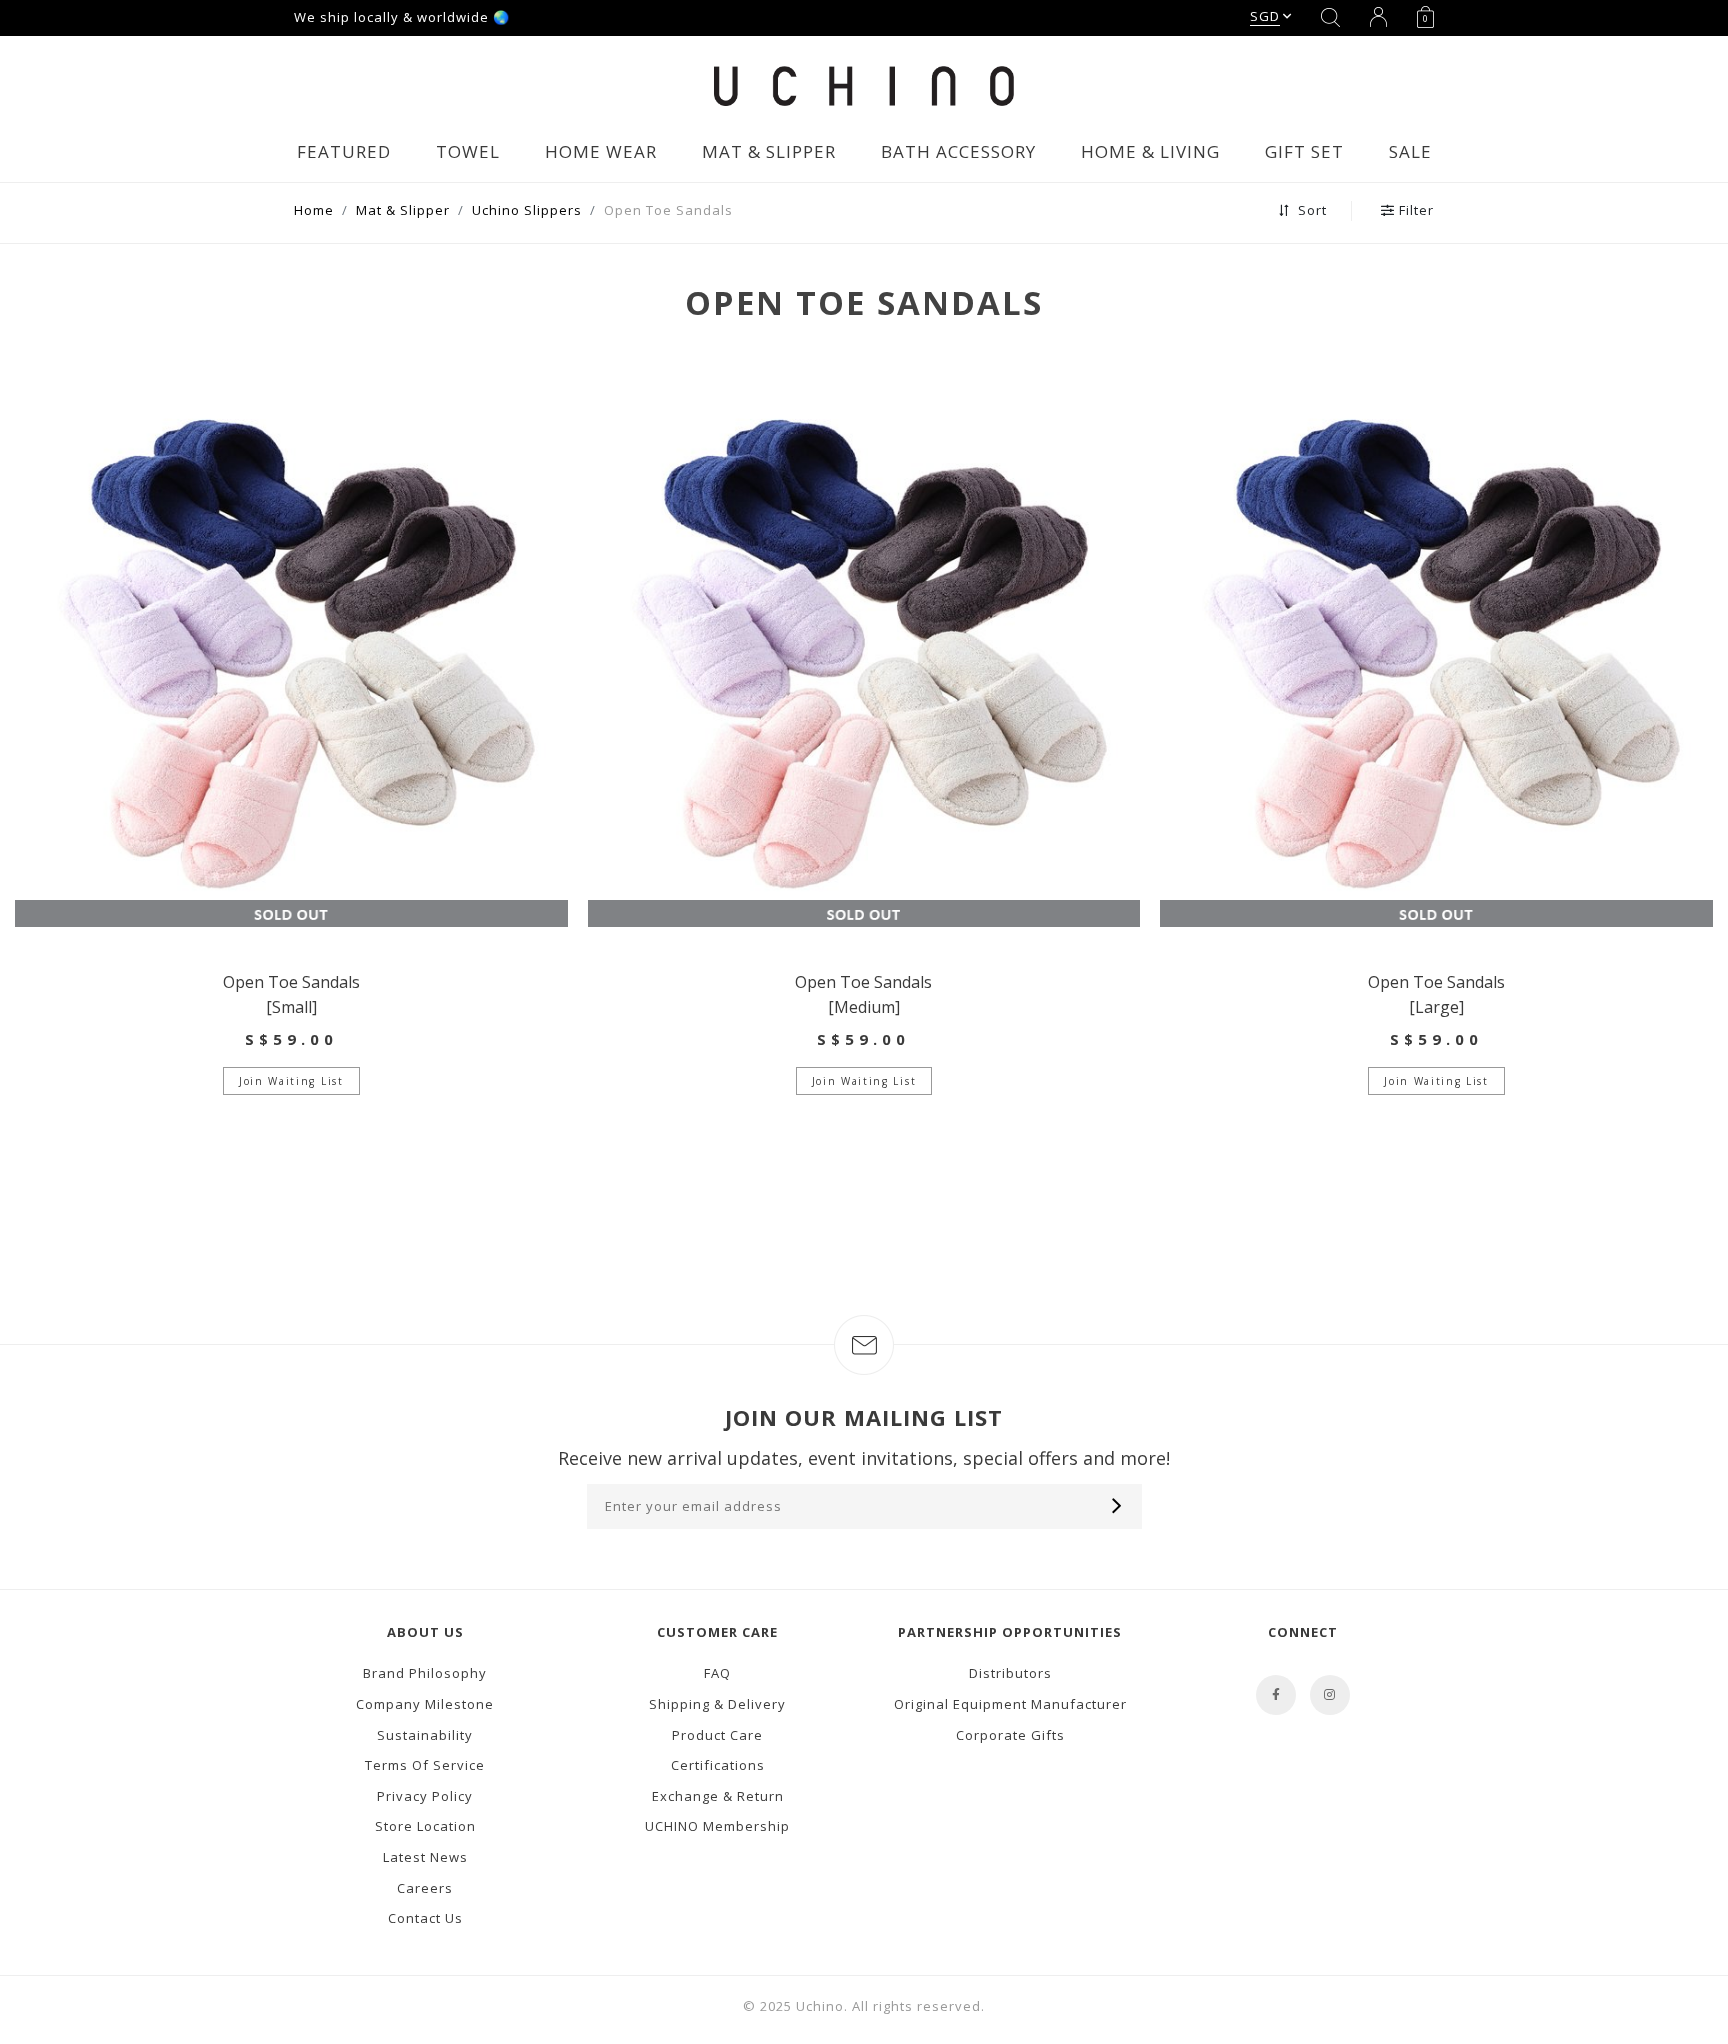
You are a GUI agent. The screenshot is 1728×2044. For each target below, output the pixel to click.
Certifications (718, 1765)
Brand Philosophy (425, 1673)
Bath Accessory (958, 151)
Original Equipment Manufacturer (1010, 1704)
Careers (425, 1888)
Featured (344, 151)
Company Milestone (425, 1704)
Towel (468, 151)
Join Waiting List (291, 1081)
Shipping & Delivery (717, 1704)
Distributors (1010, 1673)
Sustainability (425, 1735)
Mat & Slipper (769, 151)
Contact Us (425, 1918)
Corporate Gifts (1010, 1735)
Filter (1416, 210)
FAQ (717, 1673)
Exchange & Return (718, 1796)
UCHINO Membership (717, 1826)
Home (314, 210)
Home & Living (1150, 151)
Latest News (425, 1857)
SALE (1410, 151)
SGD (1265, 16)
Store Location (425, 1826)
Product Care (717, 1735)
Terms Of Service (425, 1765)
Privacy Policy (425, 1796)
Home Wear (601, 151)
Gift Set (1304, 151)
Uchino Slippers (527, 210)
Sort (1310, 210)
